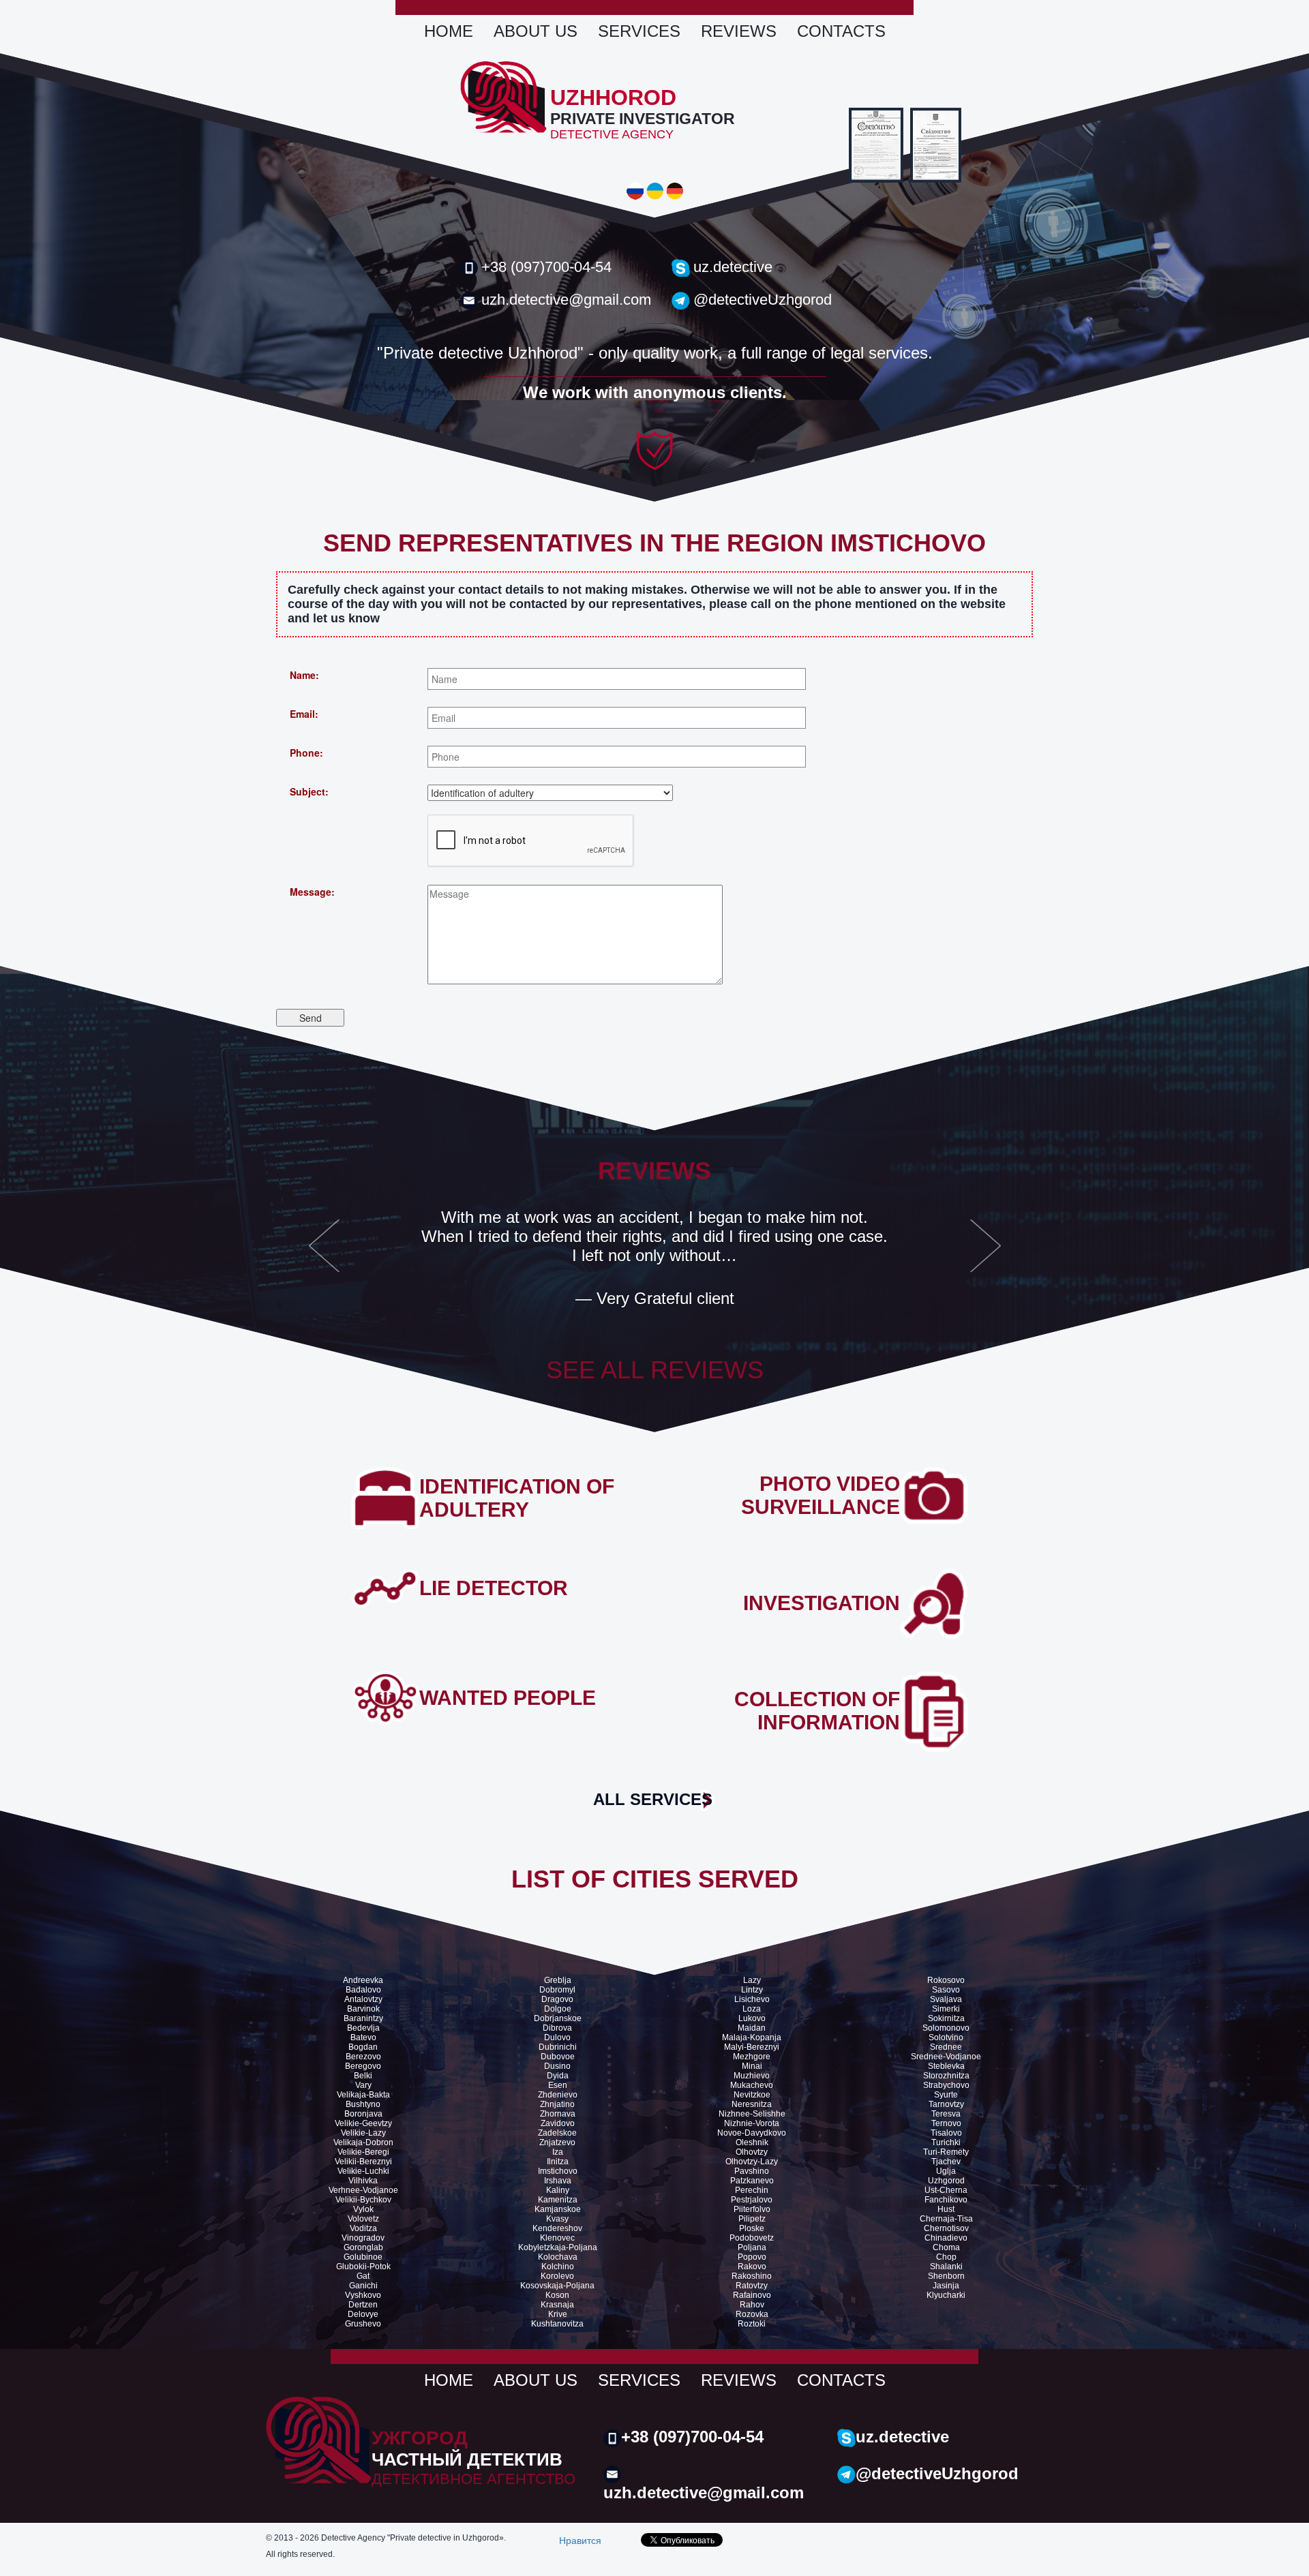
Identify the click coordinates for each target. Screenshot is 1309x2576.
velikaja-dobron (363, 2142)
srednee (946, 2047)
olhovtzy (752, 2152)
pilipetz (752, 2219)
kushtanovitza (557, 2324)
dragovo (557, 1999)
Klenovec (557, 2238)
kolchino (558, 2267)
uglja (946, 2171)
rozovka (752, 2314)
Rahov (752, 2305)
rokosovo (946, 1980)
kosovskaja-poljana (557, 2286)
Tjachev (946, 2162)
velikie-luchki (363, 2171)
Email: (304, 714)
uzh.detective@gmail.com (566, 300)
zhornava (558, 2114)
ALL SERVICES (653, 1799)
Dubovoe (558, 2057)
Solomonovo (946, 2028)
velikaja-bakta (363, 2095)
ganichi (363, 2286)
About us (536, 31)
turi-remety (946, 2152)
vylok (363, 2209)
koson (557, 2295)
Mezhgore (752, 2057)
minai (752, 2066)
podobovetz (752, 2238)
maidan (752, 2028)
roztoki (752, 2324)
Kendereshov (557, 2228)
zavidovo (558, 2123)
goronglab (363, 2247)
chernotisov (946, 2228)
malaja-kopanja (752, 2037)
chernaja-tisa (946, 2219)
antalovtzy (363, 1999)
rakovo (752, 2267)
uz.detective (733, 267)
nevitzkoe (752, 2095)
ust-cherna (946, 2190)
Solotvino (946, 2037)
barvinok (363, 2009)
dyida (558, 2076)
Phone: (306, 753)
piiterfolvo (752, 2209)
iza (558, 2152)
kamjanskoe (558, 2209)
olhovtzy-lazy (752, 2162)
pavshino (752, 2171)
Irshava (558, 2181)
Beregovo (363, 2066)
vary (363, 2085)
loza (752, 2009)
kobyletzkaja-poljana (558, 2247)
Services (639, 31)
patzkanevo (752, 2181)
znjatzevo (557, 2142)
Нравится (580, 2540)
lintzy (752, 1990)
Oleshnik (752, 2142)
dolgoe (558, 2009)
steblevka (946, 2066)
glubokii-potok (363, 2267)
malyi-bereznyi (752, 2047)
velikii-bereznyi (363, 2162)
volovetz (363, 2219)
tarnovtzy (946, 2104)
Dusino (557, 2066)
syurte (946, 2095)
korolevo (557, 2276)
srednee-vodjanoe (946, 2057)
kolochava (558, 2257)
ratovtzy (752, 2286)
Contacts (841, 31)
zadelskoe (557, 2133)
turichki (946, 2142)
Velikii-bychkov (363, 2200)
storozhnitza (946, 2076)
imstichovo (558, 2171)
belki (363, 2076)
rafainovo (752, 2295)
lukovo (752, 2018)
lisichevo (752, 1999)
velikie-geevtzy (363, 2123)
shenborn (946, 2276)
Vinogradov (363, 2238)
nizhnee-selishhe (752, 2114)
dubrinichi (558, 2047)
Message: (312, 892)
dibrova (557, 2028)
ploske (752, 2228)
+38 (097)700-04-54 (546, 267)
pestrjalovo (752, 2200)
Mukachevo (752, 2085)
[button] (324, 1254)
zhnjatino (557, 2104)
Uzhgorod (946, 2181)
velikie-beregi (363, 2152)
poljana (752, 2247)
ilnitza (558, 2162)
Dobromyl (557, 1990)
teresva (946, 2114)
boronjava (363, 2114)
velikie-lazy (363, 2133)
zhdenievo (558, 2095)
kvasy (557, 2219)
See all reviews (655, 1370)
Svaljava (946, 1999)
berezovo (363, 2057)
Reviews (739, 31)
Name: (304, 675)
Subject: (309, 791)
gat (363, 2276)
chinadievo (946, 2238)
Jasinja (946, 2286)
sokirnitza (946, 2018)
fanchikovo (946, 2200)
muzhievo (752, 2076)
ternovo (946, 2123)
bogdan (363, 2047)
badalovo (363, 1990)
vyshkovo (363, 2295)
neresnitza (752, 2104)
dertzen (363, 2305)
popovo (752, 2257)
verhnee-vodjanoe (363, 2190)
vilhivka (363, 2181)
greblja (558, 1980)
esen (558, 2085)
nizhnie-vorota (752, 2123)
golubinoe (363, 2257)
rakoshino (752, 2276)
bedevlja (363, 2028)
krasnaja (557, 2305)
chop (946, 2257)
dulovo (557, 2037)
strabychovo (946, 2085)
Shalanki (946, 2267)
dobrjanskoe (558, 2018)
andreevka (363, 1980)
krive (558, 2314)
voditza (363, 2228)
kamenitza (558, 2200)
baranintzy (363, 2018)
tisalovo (946, 2133)
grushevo (363, 2324)
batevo (363, 2037)
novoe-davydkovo (752, 2133)
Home (449, 31)
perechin (752, 2190)
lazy (752, 1980)
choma (946, 2247)
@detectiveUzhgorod (763, 300)
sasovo (946, 1990)
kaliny (558, 2190)
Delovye (363, 2314)
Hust (946, 2209)
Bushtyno (363, 2104)
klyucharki (946, 2295)
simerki (946, 2009)
